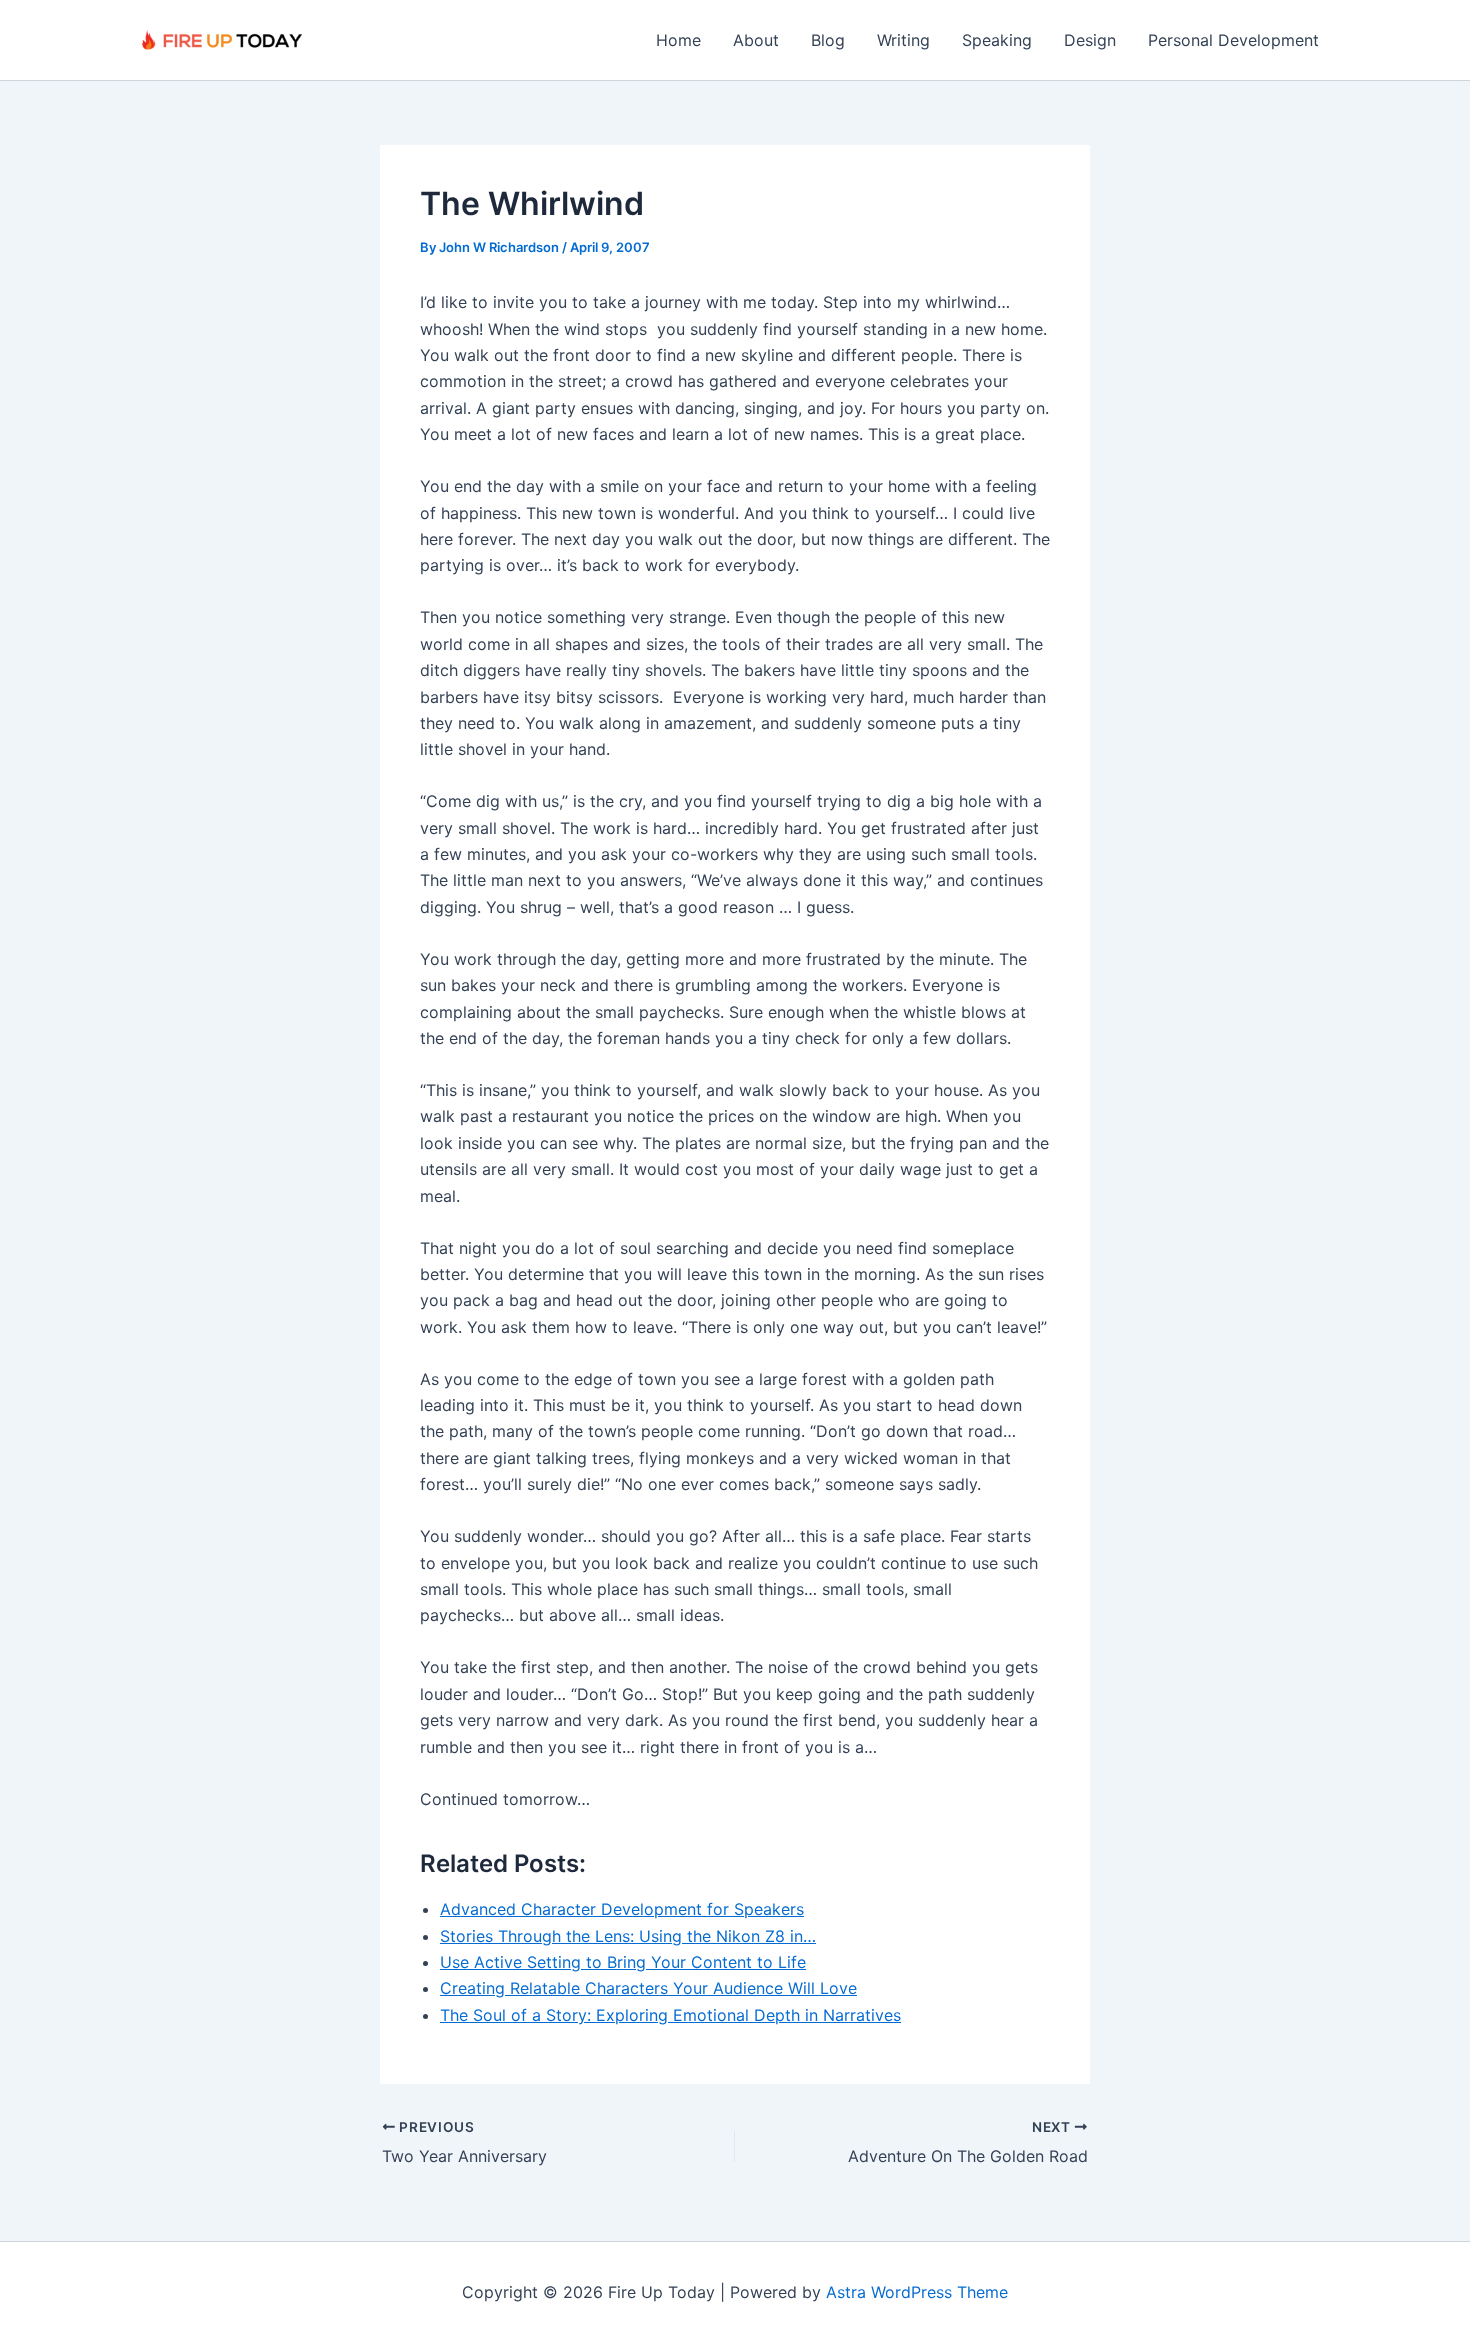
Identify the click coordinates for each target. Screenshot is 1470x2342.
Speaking (997, 40)
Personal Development (1233, 40)
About (756, 40)
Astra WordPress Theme (917, 2292)
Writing (903, 40)
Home (678, 40)
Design (1090, 40)
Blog (828, 40)
